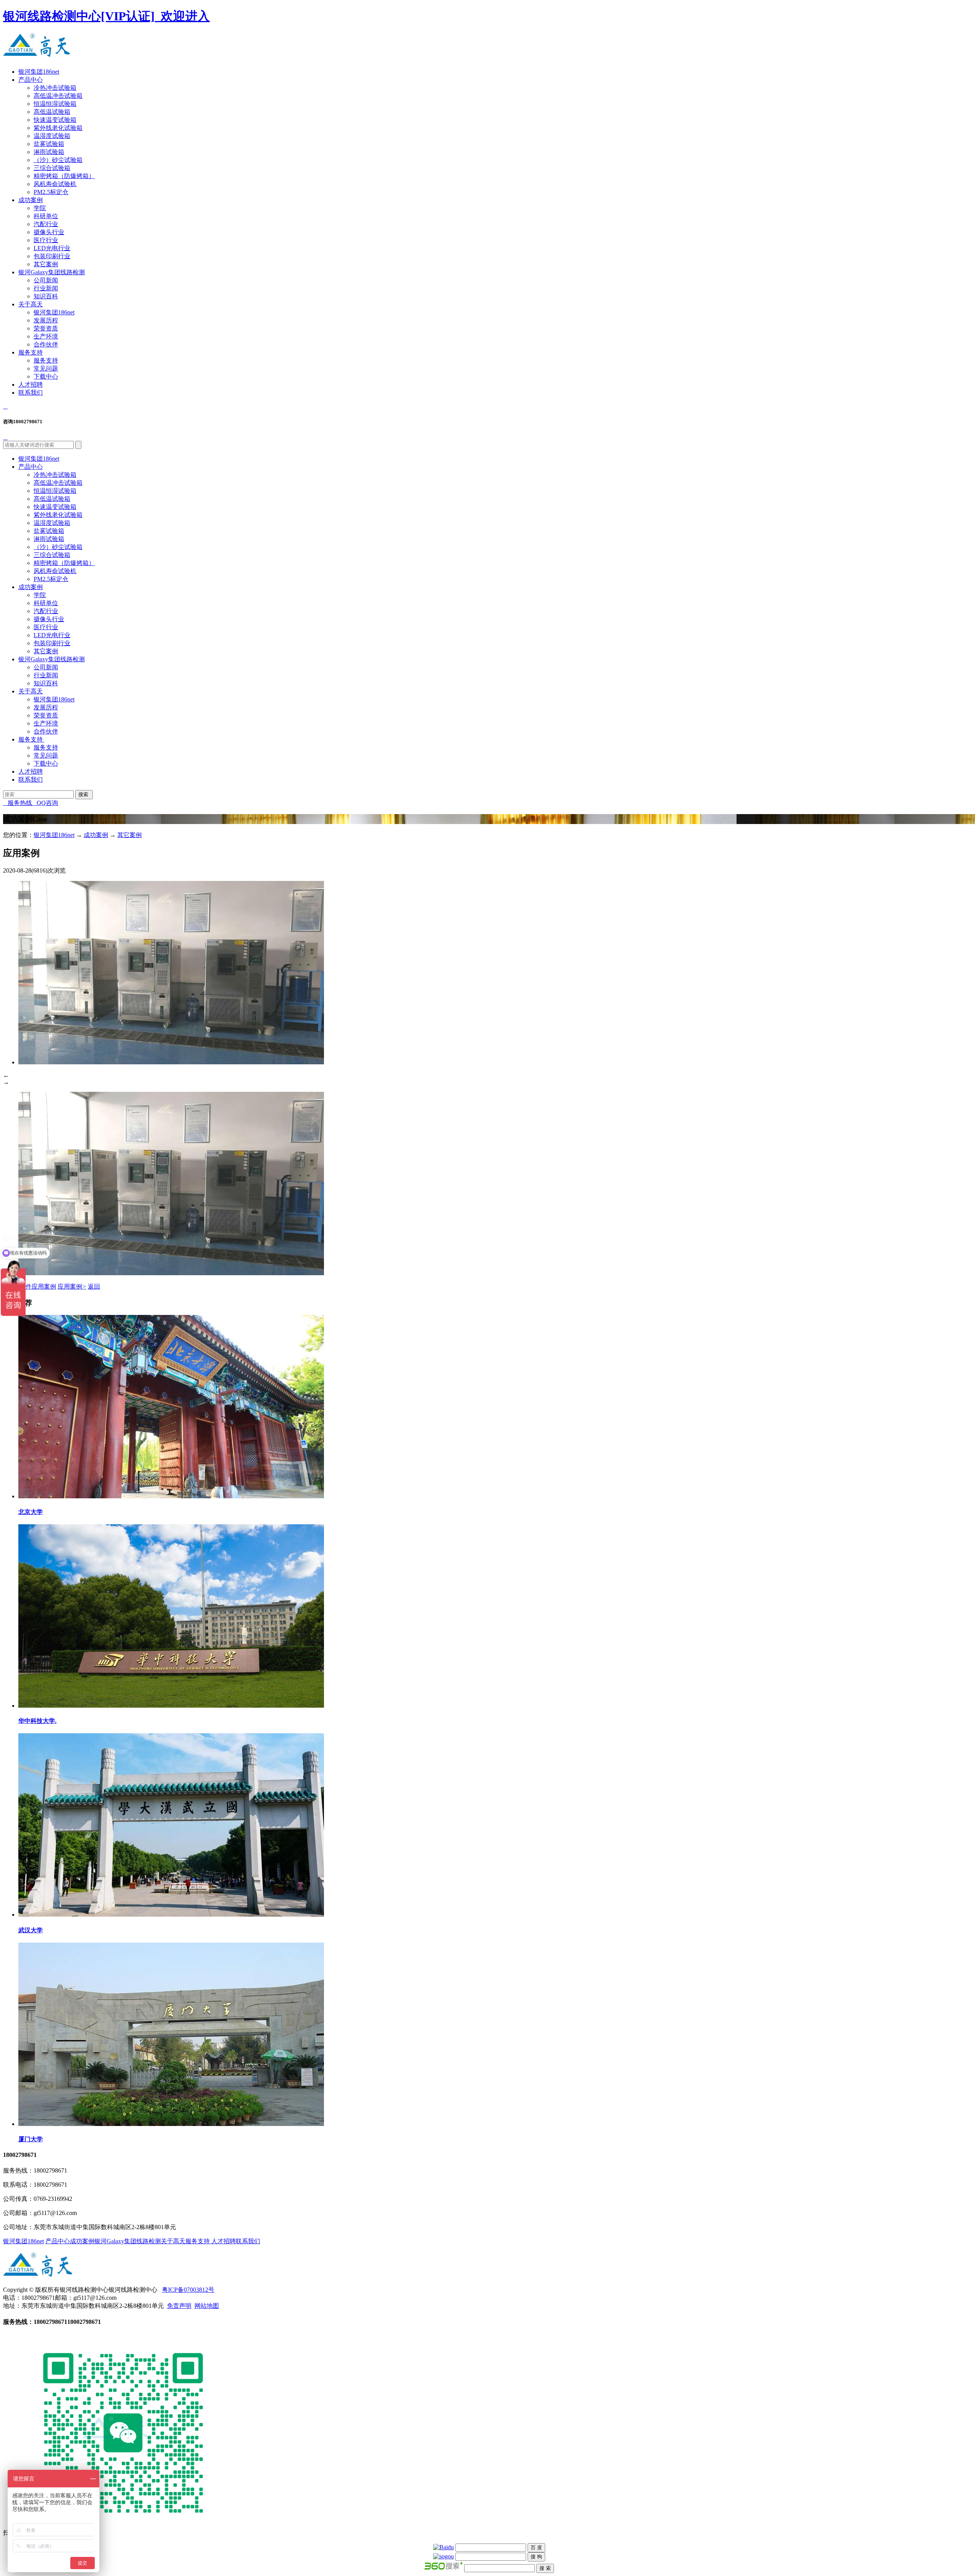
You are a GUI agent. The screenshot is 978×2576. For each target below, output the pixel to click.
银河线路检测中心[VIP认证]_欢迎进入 (106, 16)
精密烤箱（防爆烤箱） (64, 176)
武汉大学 (31, 1930)
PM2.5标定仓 (51, 192)
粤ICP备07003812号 (188, 2290)
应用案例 (72, 1286)
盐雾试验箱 (49, 144)
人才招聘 (31, 385)
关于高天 (31, 304)
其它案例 (46, 264)
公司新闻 (46, 280)
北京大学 (31, 1512)
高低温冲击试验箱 (58, 96)
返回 (94, 1286)
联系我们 (31, 393)
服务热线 (18, 803)
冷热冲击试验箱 (55, 88)
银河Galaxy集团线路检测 (52, 272)
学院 (40, 208)
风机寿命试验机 (55, 184)
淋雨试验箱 (49, 152)
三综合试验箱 (52, 168)
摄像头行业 (49, 232)
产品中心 (31, 80)
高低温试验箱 (52, 112)
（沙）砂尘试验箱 (58, 160)
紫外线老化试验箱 (58, 128)
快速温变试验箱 (55, 120)
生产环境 (46, 336)
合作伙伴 (46, 344)
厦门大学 (31, 2139)
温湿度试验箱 (52, 136)
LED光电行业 (52, 248)
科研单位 (46, 216)
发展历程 (46, 320)
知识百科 (46, 296)
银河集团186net (39, 72)
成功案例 (31, 200)
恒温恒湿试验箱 (55, 104)
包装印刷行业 (52, 256)
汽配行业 (46, 224)
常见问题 (46, 368)
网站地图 (207, 2306)
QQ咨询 (45, 803)
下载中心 (46, 376)
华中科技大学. (37, 1721)
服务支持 (31, 352)
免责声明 (179, 2306)
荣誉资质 (46, 328)
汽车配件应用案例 (30, 1286)
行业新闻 (46, 288)
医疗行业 (46, 240)
